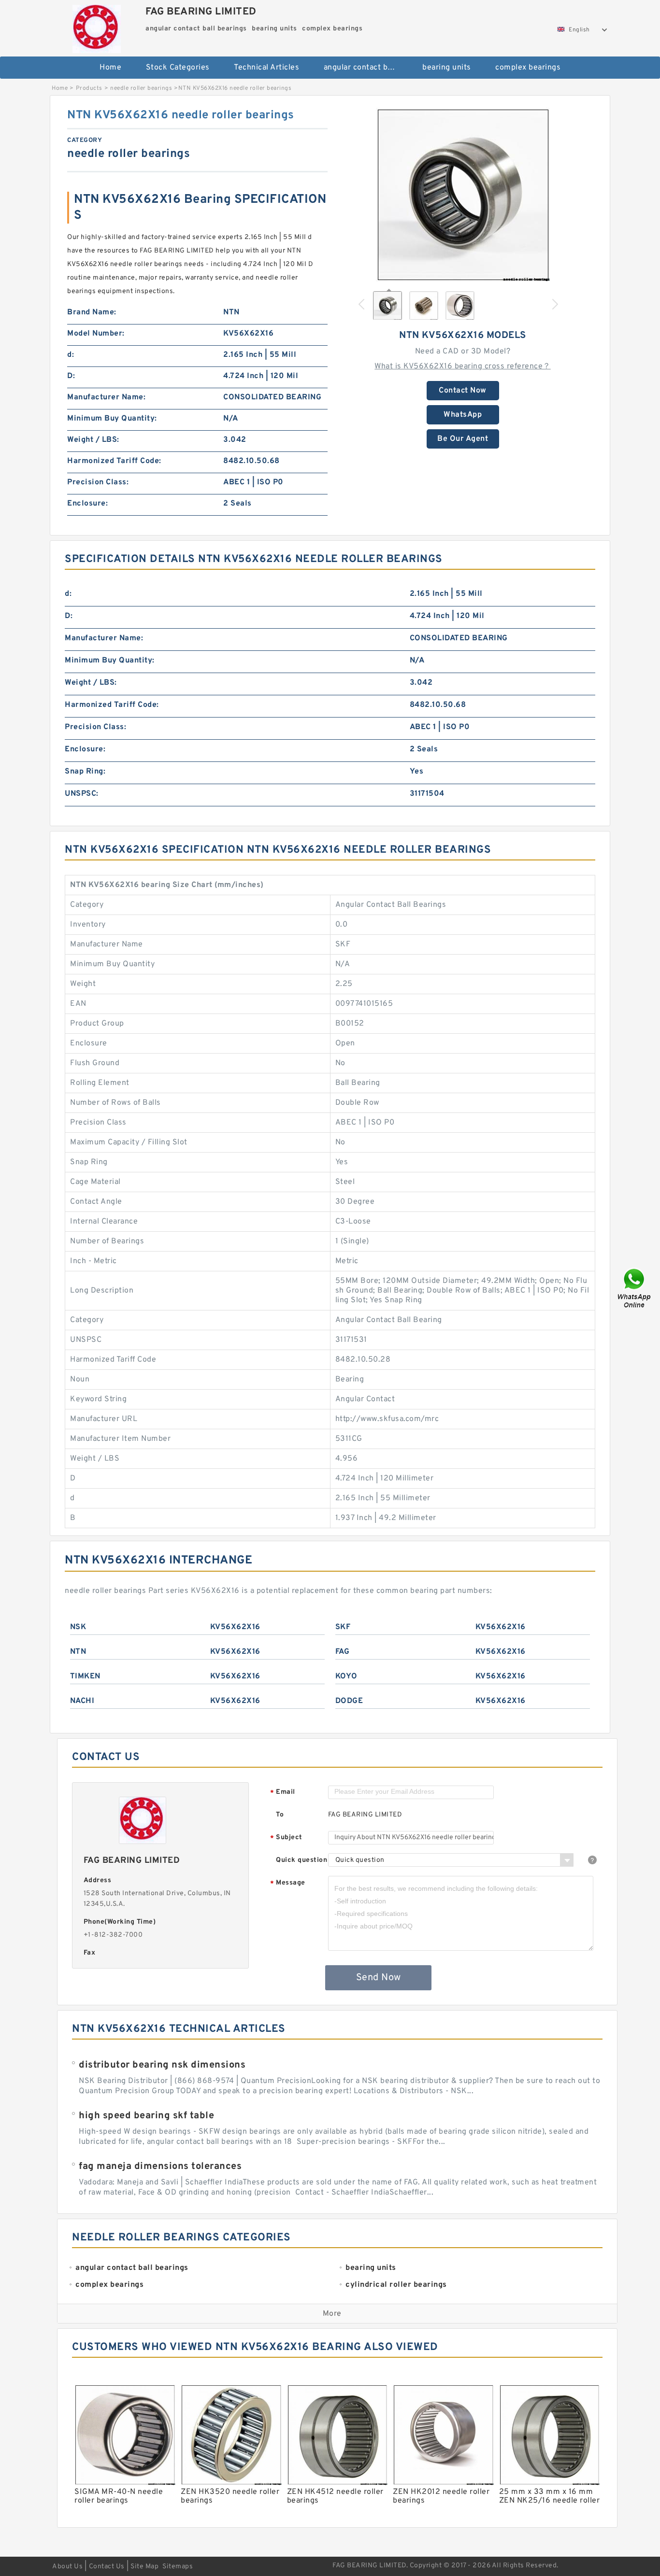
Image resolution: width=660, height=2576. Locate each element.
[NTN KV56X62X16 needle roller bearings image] (463, 195)
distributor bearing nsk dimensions (162, 2065)
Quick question (301, 1860)
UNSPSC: (82, 794)
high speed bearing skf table (146, 2116)
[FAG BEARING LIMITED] (96, 27)
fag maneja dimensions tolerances (160, 2167)
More (332, 2314)
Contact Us (107, 2567)
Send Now (379, 1978)
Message (288, 1883)
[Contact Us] (635, 1288)
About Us (67, 2567)
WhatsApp (463, 415)
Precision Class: (98, 482)
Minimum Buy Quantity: (112, 419)
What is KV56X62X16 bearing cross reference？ (463, 366)
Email (283, 1793)
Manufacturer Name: (106, 397)
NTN (78, 1652)
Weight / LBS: (93, 440)
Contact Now (463, 391)
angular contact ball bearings (366, 68)
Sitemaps (178, 2567)
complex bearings (528, 68)
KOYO (346, 1676)
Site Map (144, 2567)
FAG (343, 1652)
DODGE (349, 1701)
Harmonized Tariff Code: (114, 461)
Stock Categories (178, 68)
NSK (78, 1627)
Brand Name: (92, 312)
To (280, 1815)
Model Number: (96, 334)
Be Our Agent (463, 439)
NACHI (82, 1701)
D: (71, 376)
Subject (286, 1838)
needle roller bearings (141, 88)
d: (71, 355)
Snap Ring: (85, 772)
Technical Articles (266, 68)
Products (89, 88)
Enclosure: (87, 504)
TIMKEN (85, 1676)
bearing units (447, 68)
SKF (343, 1627)
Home (110, 68)
